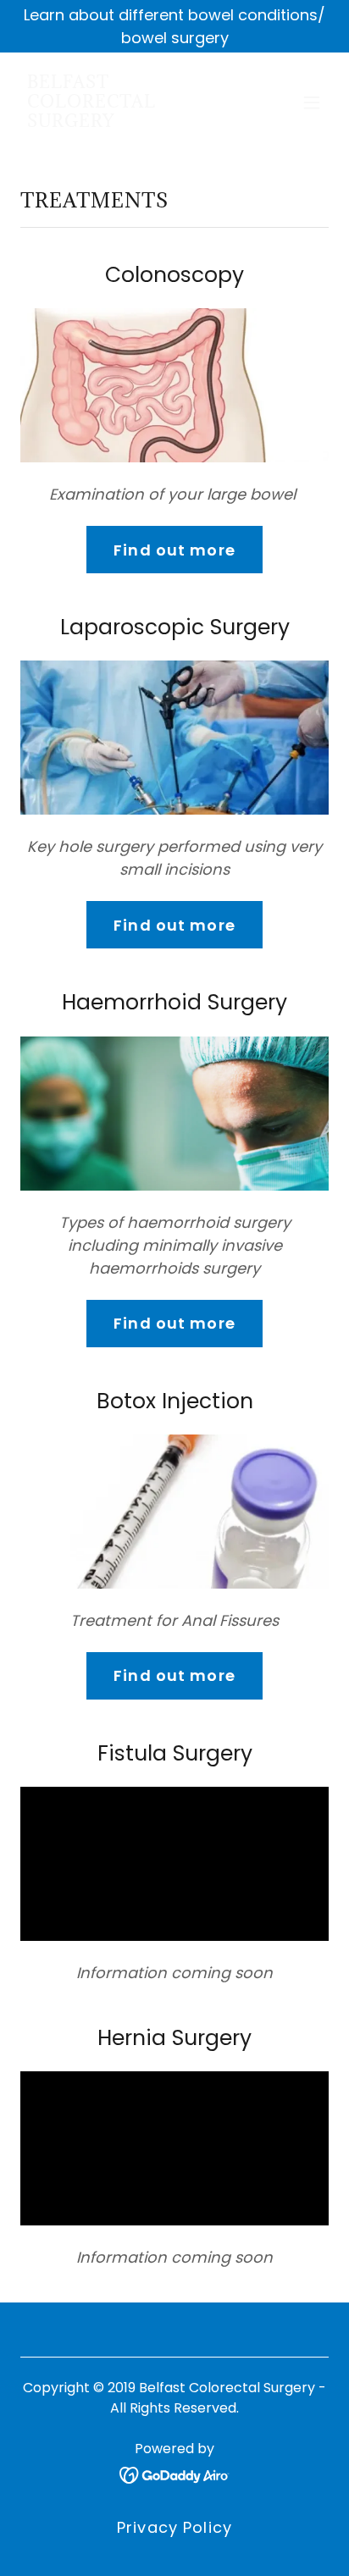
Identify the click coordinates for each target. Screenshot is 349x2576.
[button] (312, 102)
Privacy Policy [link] (174, 2527)
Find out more (174, 550)
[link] (128, 122)
